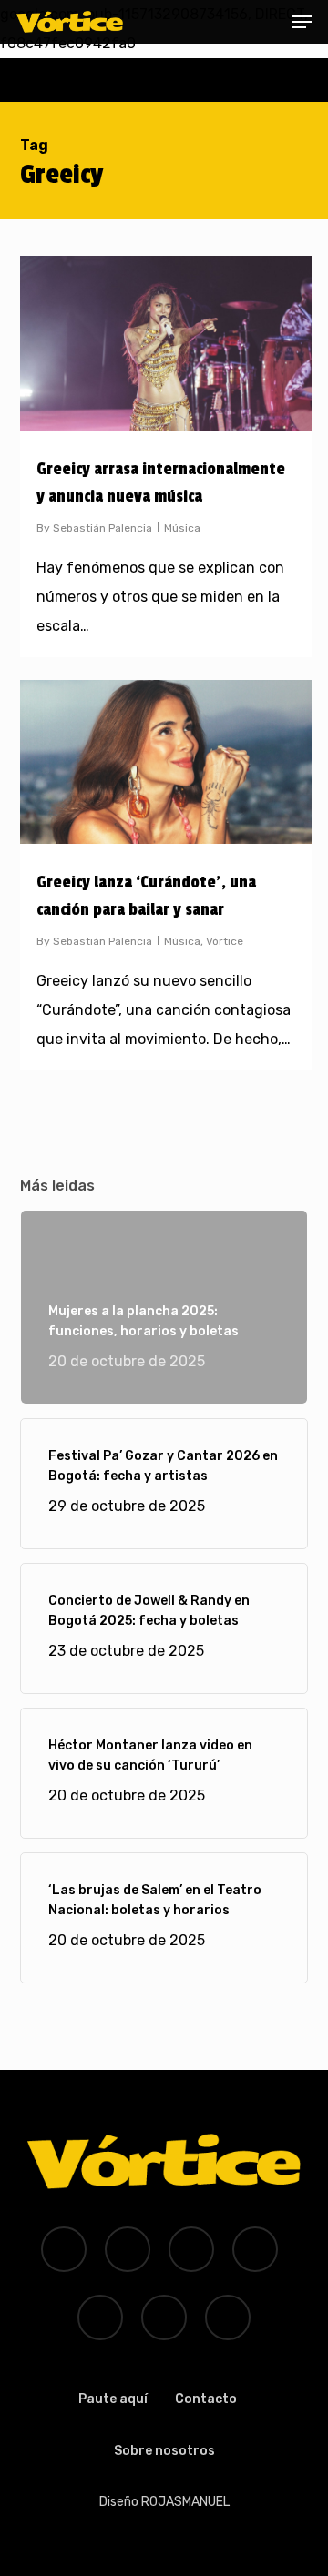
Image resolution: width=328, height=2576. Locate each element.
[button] (302, 22)
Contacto (206, 2399)
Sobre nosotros (164, 2451)
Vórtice (225, 941)
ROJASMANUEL (185, 2502)
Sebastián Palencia (102, 528)
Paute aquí (113, 2399)
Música (182, 528)
